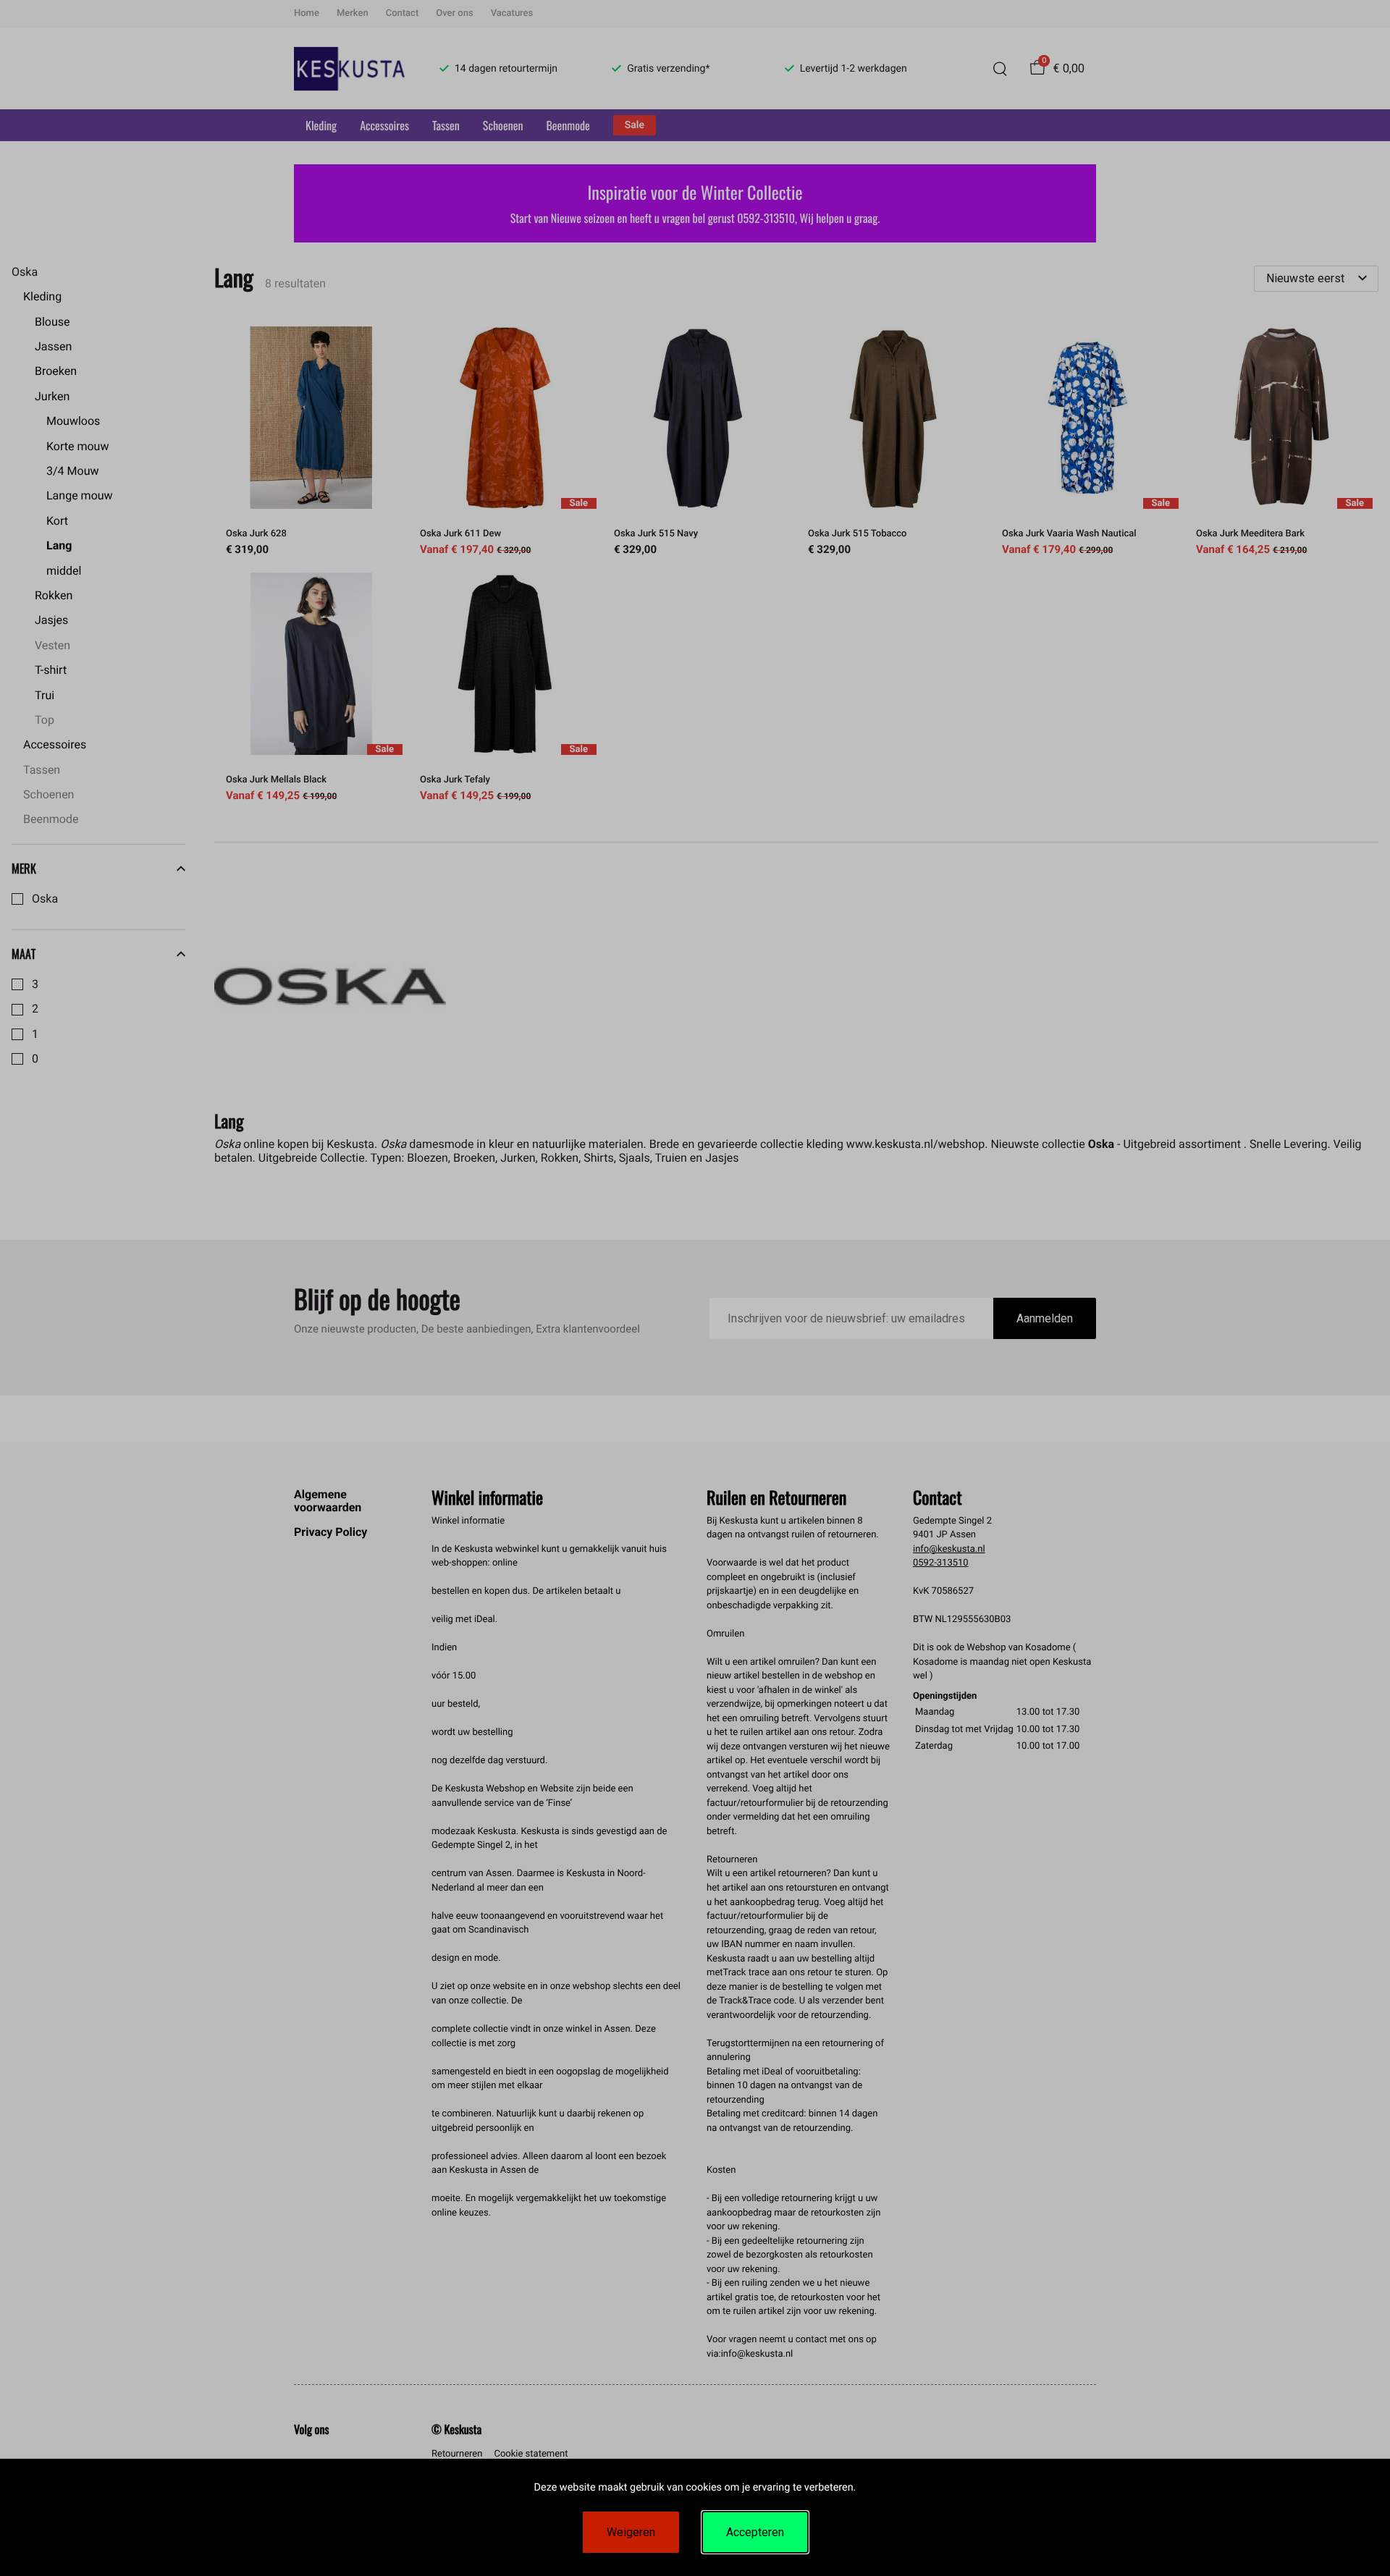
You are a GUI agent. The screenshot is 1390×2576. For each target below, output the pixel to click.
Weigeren (631, 2532)
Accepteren (755, 2532)
